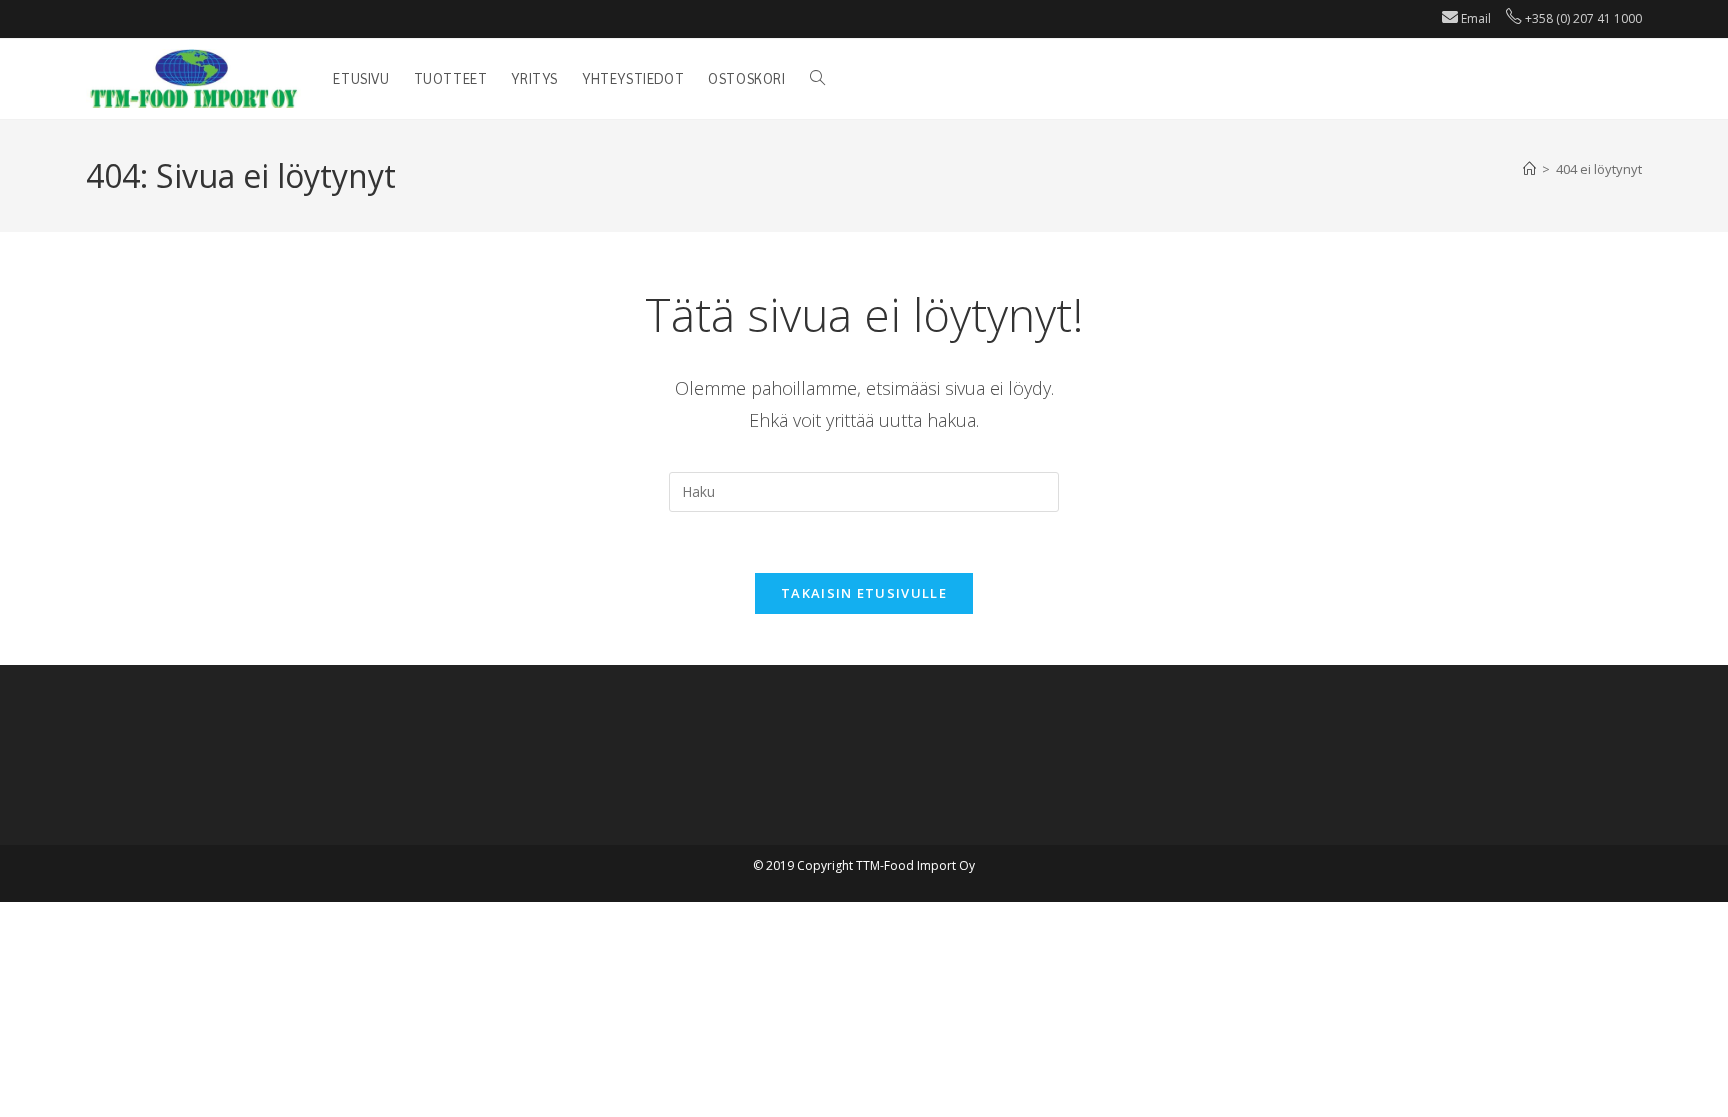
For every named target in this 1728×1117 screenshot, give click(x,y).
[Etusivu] (1529, 169)
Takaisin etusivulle (864, 593)
